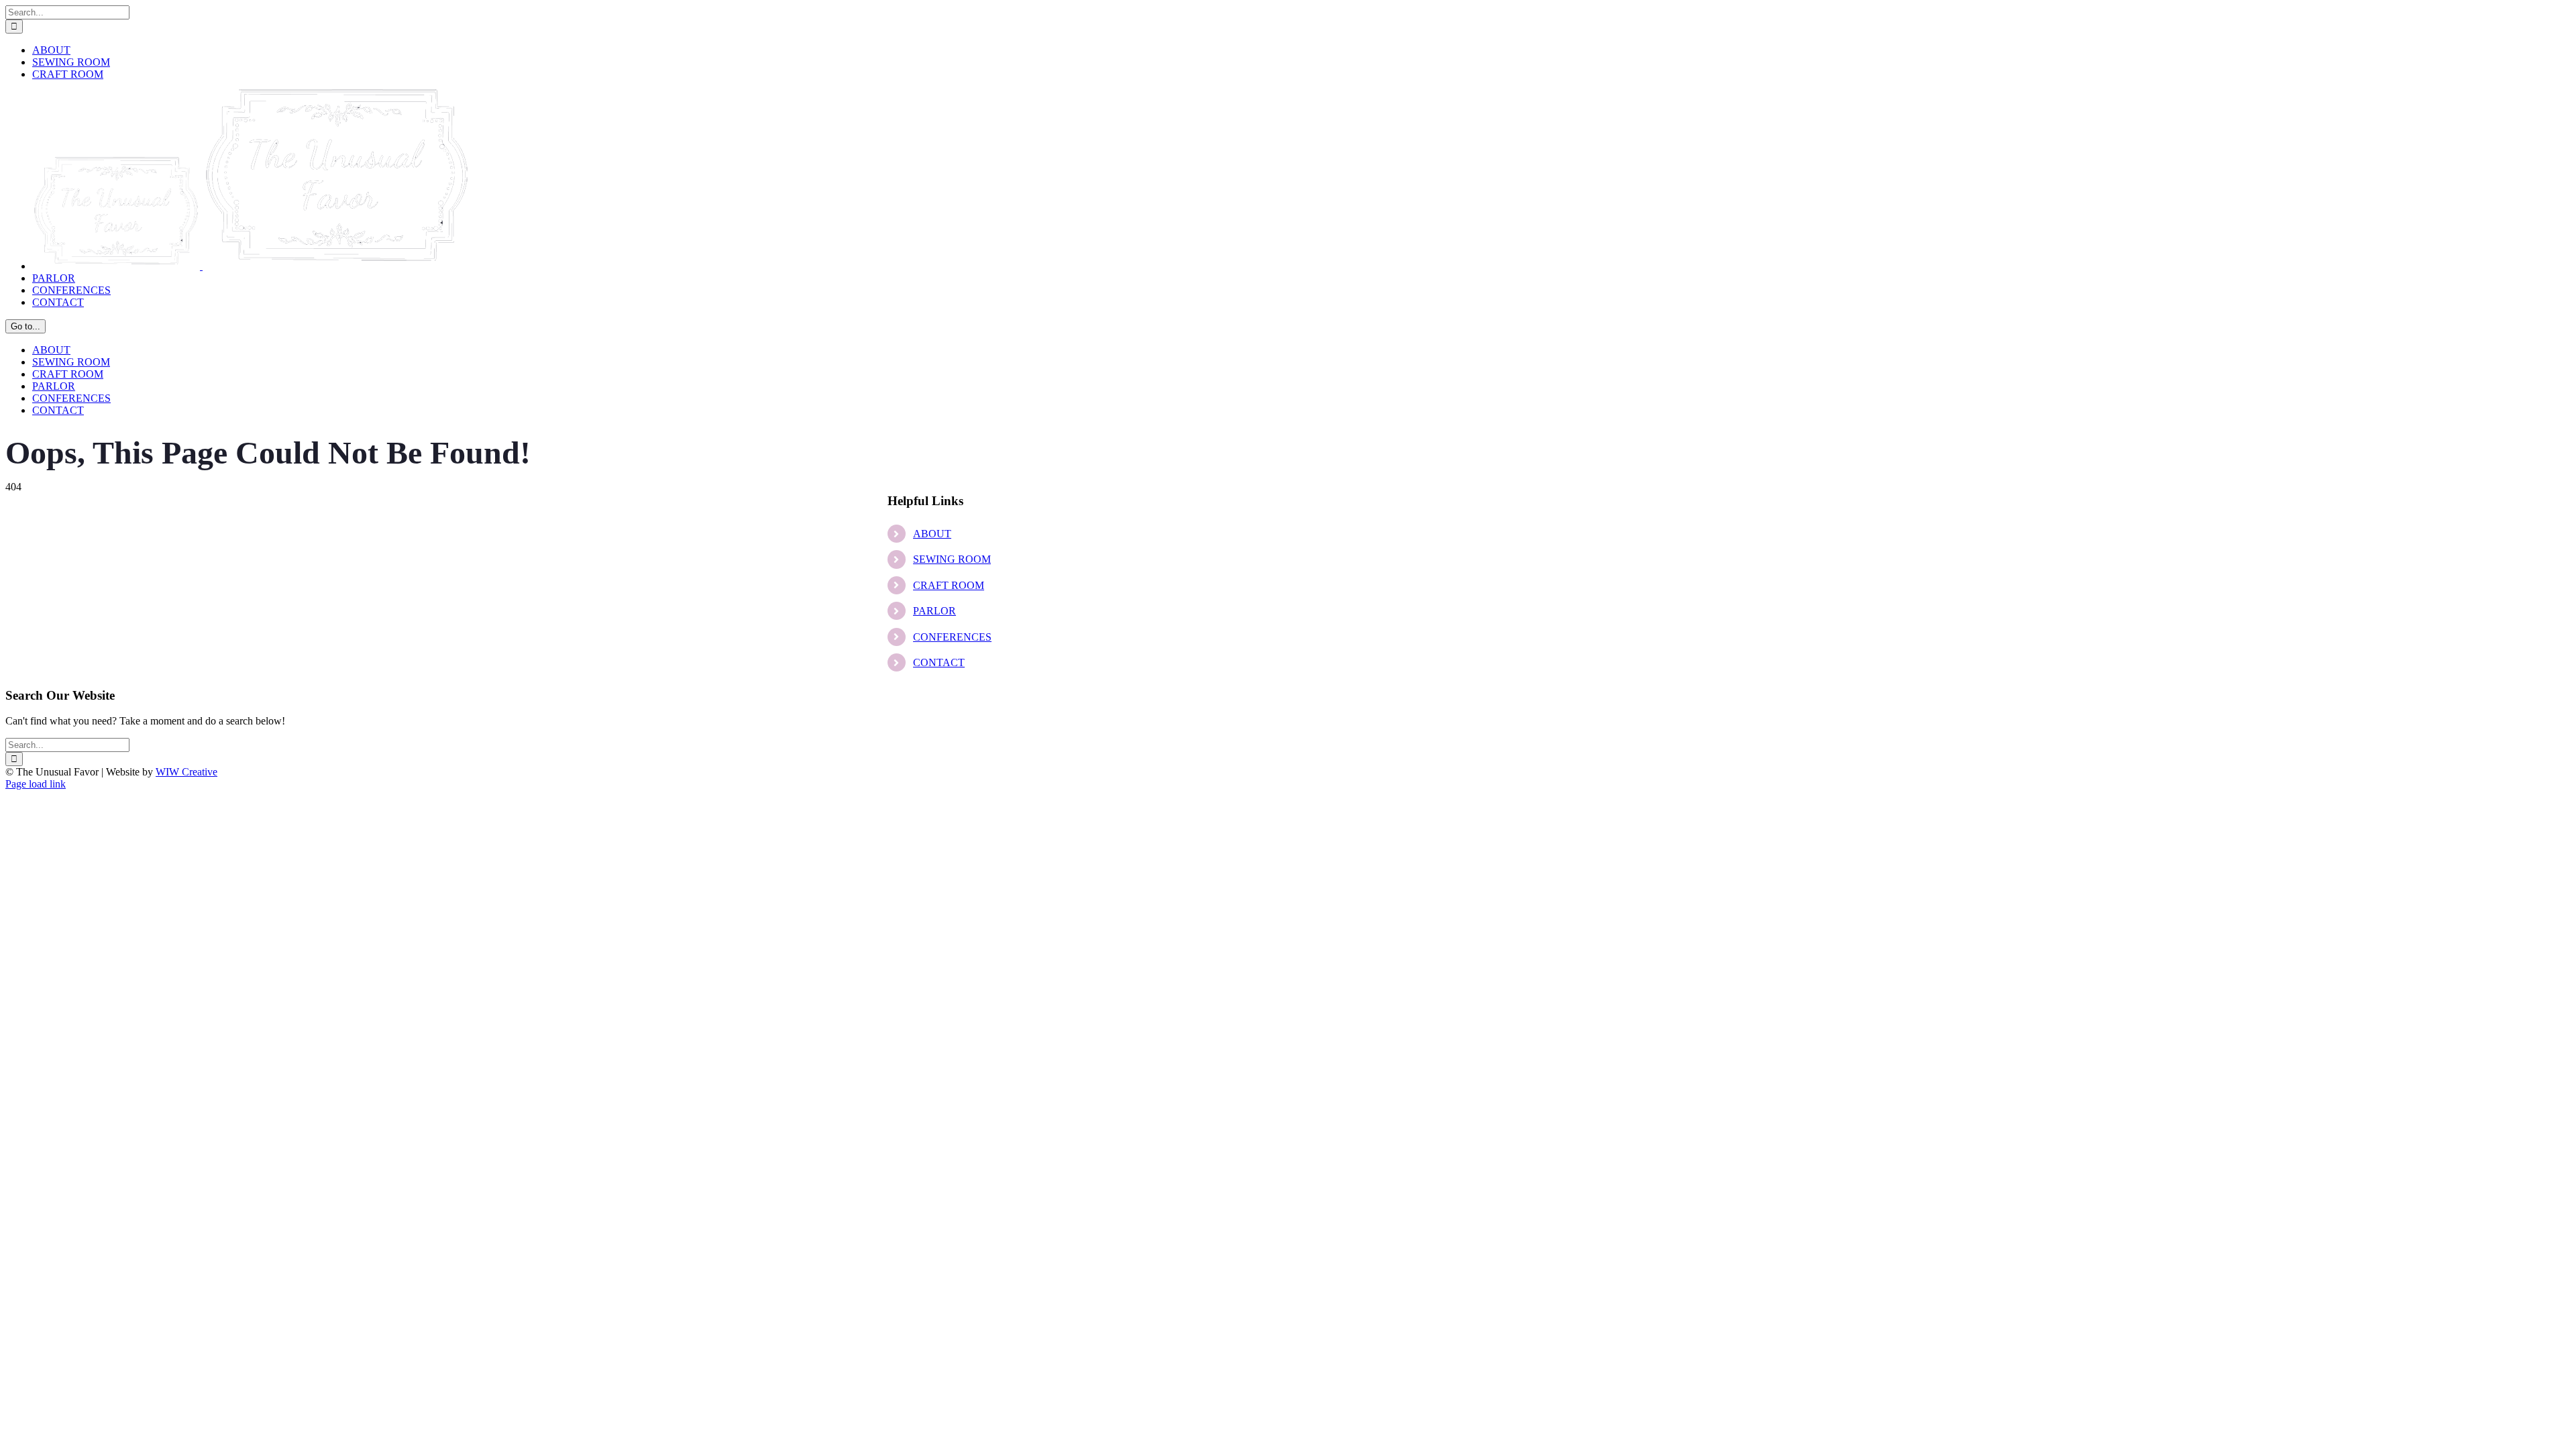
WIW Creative (186, 772)
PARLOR (934, 611)
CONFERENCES (952, 637)
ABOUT (932, 534)
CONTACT (939, 662)
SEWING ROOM (952, 559)
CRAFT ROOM (949, 585)
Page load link (36, 784)
